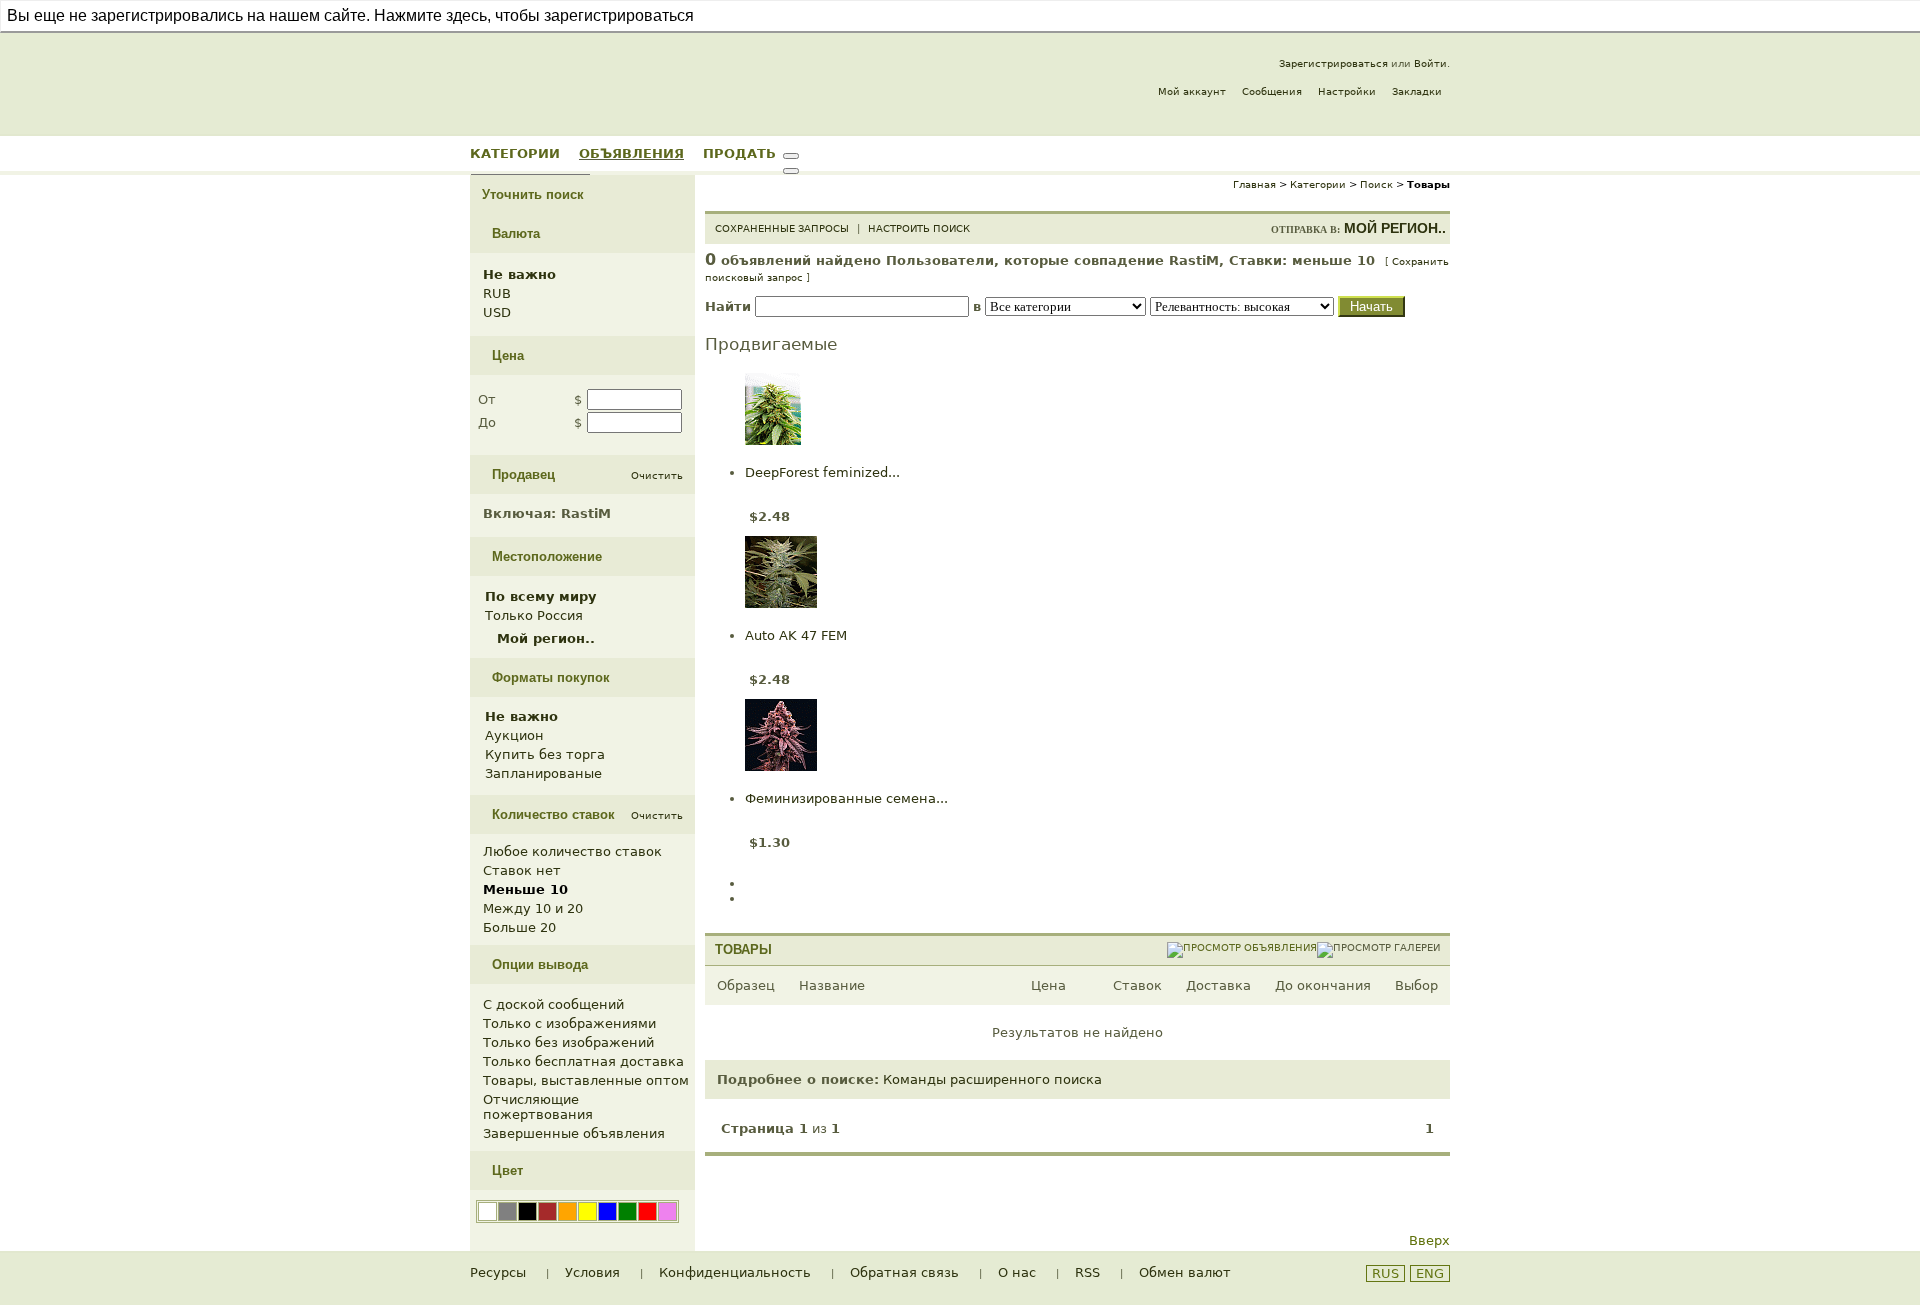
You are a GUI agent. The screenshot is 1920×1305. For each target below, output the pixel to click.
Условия (592, 1272)
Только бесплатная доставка (583, 1061)
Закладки (1417, 91)
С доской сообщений (553, 1004)
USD (497, 312)
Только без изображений (568, 1042)
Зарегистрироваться (1333, 63)
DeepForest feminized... (822, 472)
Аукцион (514, 735)
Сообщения (1272, 91)
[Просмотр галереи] (1378, 947)
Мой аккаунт (1192, 91)
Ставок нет (522, 870)
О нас (1017, 1272)
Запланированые (543, 773)
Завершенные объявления (574, 1133)
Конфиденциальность (735, 1272)
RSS (1087, 1272)
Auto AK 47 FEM (796, 635)
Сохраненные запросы (782, 228)
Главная (1254, 184)
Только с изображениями (569, 1023)
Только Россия (534, 615)
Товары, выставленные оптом (586, 1080)
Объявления (631, 153)
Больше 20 (519, 927)
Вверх (1429, 1240)
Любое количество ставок (572, 851)
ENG (1430, 1273)
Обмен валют (1185, 1272)
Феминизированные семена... (846, 798)
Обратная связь (904, 1272)
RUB (497, 293)
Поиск (1376, 184)
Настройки (1347, 91)
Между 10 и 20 (533, 908)
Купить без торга (545, 754)
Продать (739, 153)
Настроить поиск (919, 228)
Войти (1430, 63)
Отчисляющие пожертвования (538, 1107)
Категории (515, 153)
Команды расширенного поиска (992, 1079)
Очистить (657, 475)
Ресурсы (498, 1272)
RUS (1385, 1273)
